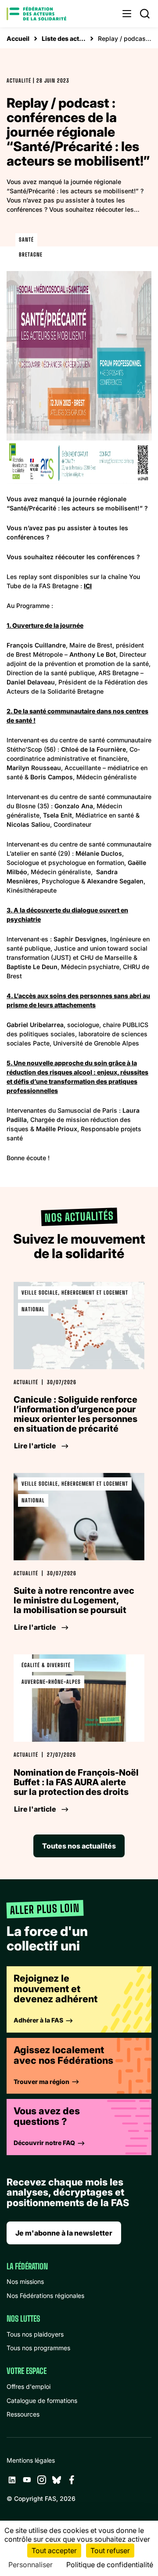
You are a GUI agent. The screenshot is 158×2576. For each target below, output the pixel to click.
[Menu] (127, 14)
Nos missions (25, 2281)
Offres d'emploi (29, 2386)
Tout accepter (54, 2551)
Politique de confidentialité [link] (110, 2565)
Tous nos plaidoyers (35, 2334)
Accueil (18, 38)
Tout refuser (110, 2551)
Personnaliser (31, 2565)
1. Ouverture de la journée (45, 625)
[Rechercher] (145, 14)
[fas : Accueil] (36, 14)
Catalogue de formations (42, 2401)
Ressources (23, 2414)
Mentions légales (31, 2460)
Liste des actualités (64, 38)
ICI (88, 586)
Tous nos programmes (38, 2348)
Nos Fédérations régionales (45, 2296)
